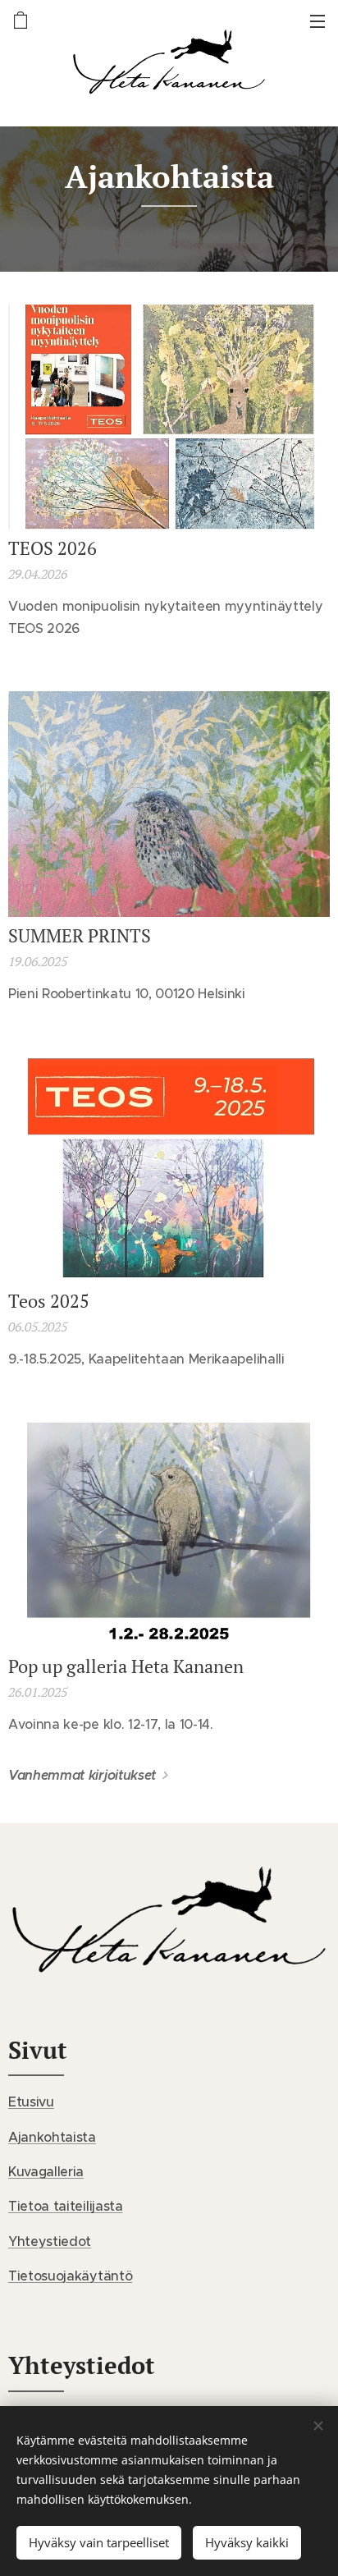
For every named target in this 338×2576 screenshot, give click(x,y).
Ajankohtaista (52, 2137)
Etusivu (31, 2102)
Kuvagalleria (46, 2171)
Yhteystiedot (50, 2241)
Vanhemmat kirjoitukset (82, 1775)
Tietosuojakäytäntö (70, 2276)
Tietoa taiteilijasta (66, 2206)
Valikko (317, 21)
